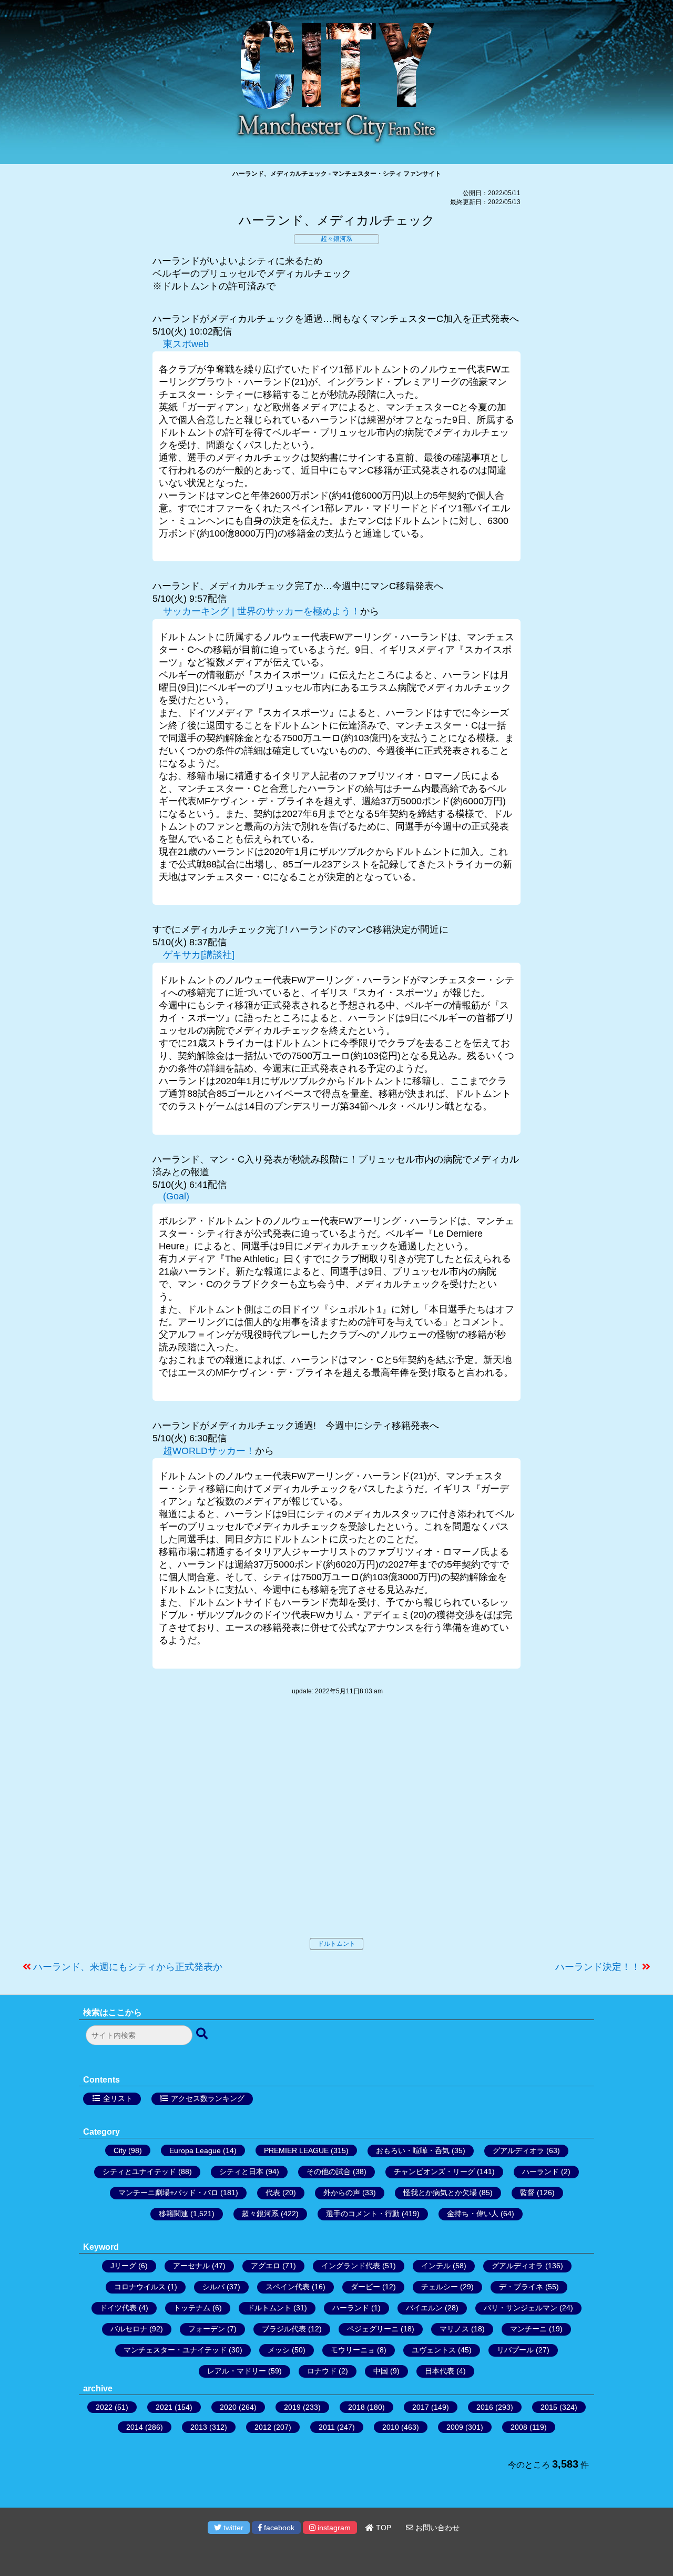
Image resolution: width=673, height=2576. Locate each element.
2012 (263, 2427)
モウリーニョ (353, 2350)
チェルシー (440, 2287)
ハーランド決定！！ (598, 1967)
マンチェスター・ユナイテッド (175, 2350)
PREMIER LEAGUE (296, 2150)
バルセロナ (129, 2329)
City (120, 2150)
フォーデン (207, 2329)
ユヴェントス (434, 2350)
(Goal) (176, 1196)
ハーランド (541, 2171)
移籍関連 (174, 2214)
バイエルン (424, 2308)
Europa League (195, 2150)
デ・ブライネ (521, 2287)
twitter (232, 2528)
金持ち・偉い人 (473, 2214)
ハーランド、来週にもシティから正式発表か (128, 1967)
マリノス (454, 2329)
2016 (485, 2407)
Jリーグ (123, 2266)
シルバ (213, 2287)
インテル (436, 2266)
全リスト (118, 2098)
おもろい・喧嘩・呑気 (413, 2150)
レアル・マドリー (237, 2371)
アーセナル (191, 2266)
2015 (549, 2407)
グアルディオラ (518, 2150)
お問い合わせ (436, 2528)
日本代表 (440, 2371)
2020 (228, 2407)
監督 (527, 2193)
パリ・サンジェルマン (521, 2308)
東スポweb (186, 344)
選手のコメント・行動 (363, 2214)
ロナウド (322, 2371)
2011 (327, 2427)
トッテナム (192, 2308)
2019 (292, 2407)
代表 (273, 2193)
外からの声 (342, 2193)
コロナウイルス (140, 2287)
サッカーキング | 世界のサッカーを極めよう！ (262, 611)
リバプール (515, 2350)
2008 (519, 2427)
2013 (199, 2427)
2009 (455, 2427)
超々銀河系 (336, 239)
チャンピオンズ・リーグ (434, 2171)
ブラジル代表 (284, 2329)
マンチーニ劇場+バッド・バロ (168, 2193)
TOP (383, 2528)
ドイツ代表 (118, 2308)
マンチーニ (528, 2329)
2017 (421, 2407)
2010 (391, 2427)
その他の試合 (329, 2171)
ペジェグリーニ (373, 2329)
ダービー (365, 2287)
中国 (381, 2371)
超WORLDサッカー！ (209, 1451)
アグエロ (266, 2266)
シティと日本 (241, 2171)
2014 (135, 2427)
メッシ (279, 2350)
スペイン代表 (288, 2287)
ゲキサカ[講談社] (199, 955)
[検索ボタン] (203, 2034)
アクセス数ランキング (208, 2098)
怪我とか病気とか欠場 (440, 2193)
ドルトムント (336, 1944)
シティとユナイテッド (139, 2171)
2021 (164, 2407)
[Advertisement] (336, 1827)
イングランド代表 (351, 2266)
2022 (104, 2407)
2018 (356, 2407)
